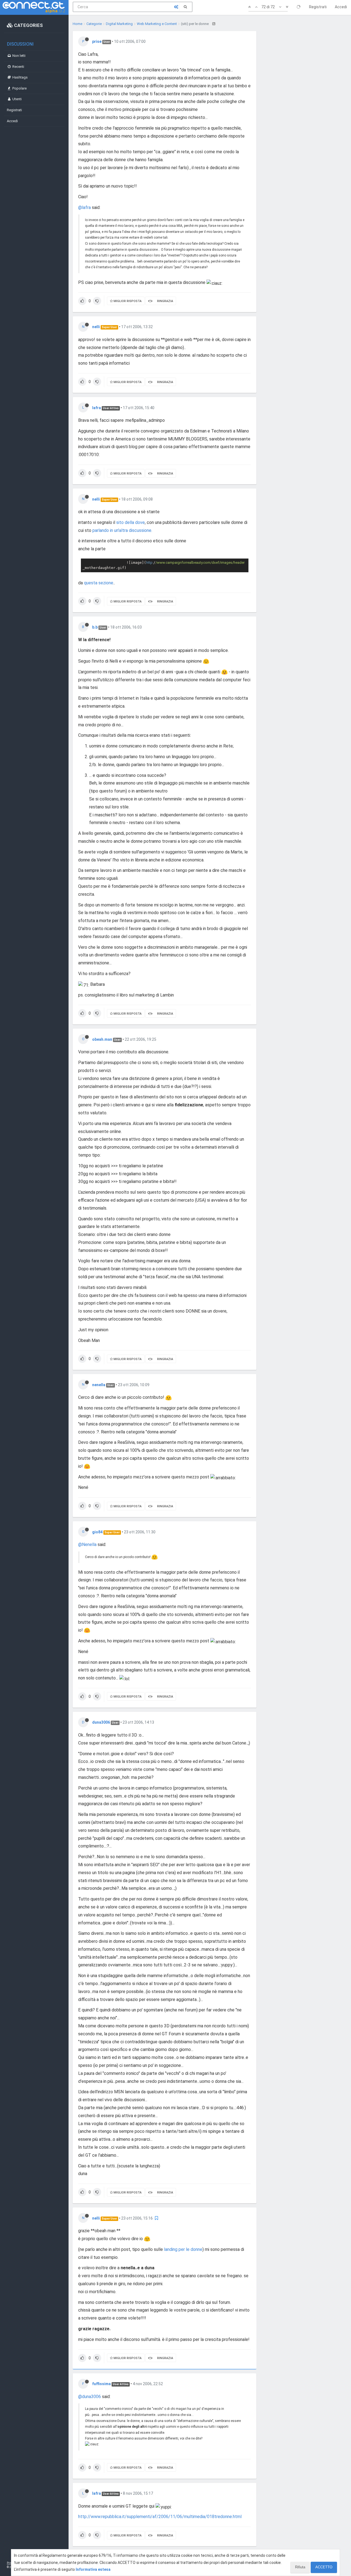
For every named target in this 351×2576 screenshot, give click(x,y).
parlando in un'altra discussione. (122, 530)
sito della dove (131, 522)
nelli (96, 327)
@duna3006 (90, 2397)
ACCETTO (324, 2567)
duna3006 (101, 1722)
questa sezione (99, 583)
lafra (97, 408)
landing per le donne (183, 2249)
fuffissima (101, 2384)
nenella (99, 1385)
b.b (95, 627)
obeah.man (102, 1039)
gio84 (97, 1532)
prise (97, 41)
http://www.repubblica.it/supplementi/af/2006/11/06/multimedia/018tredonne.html (160, 2517)
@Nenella (87, 1544)
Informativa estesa (93, 2569)
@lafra (84, 207)
